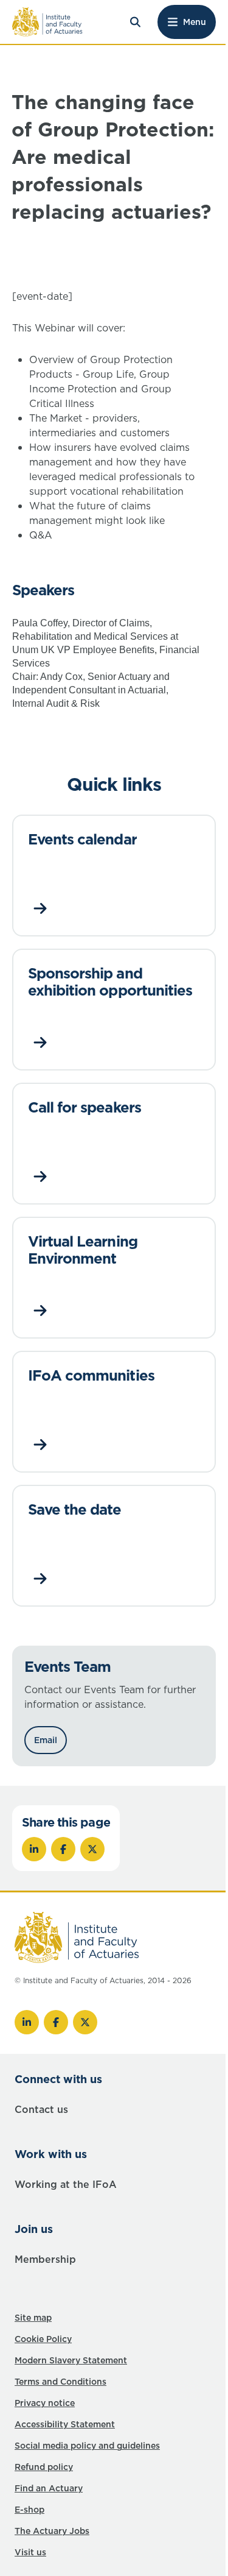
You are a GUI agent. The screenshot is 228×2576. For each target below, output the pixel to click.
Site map (33, 2318)
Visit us (30, 2552)
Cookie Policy (43, 2339)
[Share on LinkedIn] (34, 1849)
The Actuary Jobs (52, 2531)
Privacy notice (45, 2403)
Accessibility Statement (65, 2424)
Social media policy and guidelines (87, 2446)
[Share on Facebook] (63, 1849)
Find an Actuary (49, 2488)
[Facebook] (56, 2022)
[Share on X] (92, 1849)
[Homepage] (47, 22)
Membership (45, 2259)
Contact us (41, 2109)
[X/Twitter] (85, 2022)
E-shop (29, 2510)
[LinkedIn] (27, 2022)
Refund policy (44, 2467)
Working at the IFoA (66, 2184)
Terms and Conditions (60, 2382)
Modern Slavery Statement (71, 2360)
